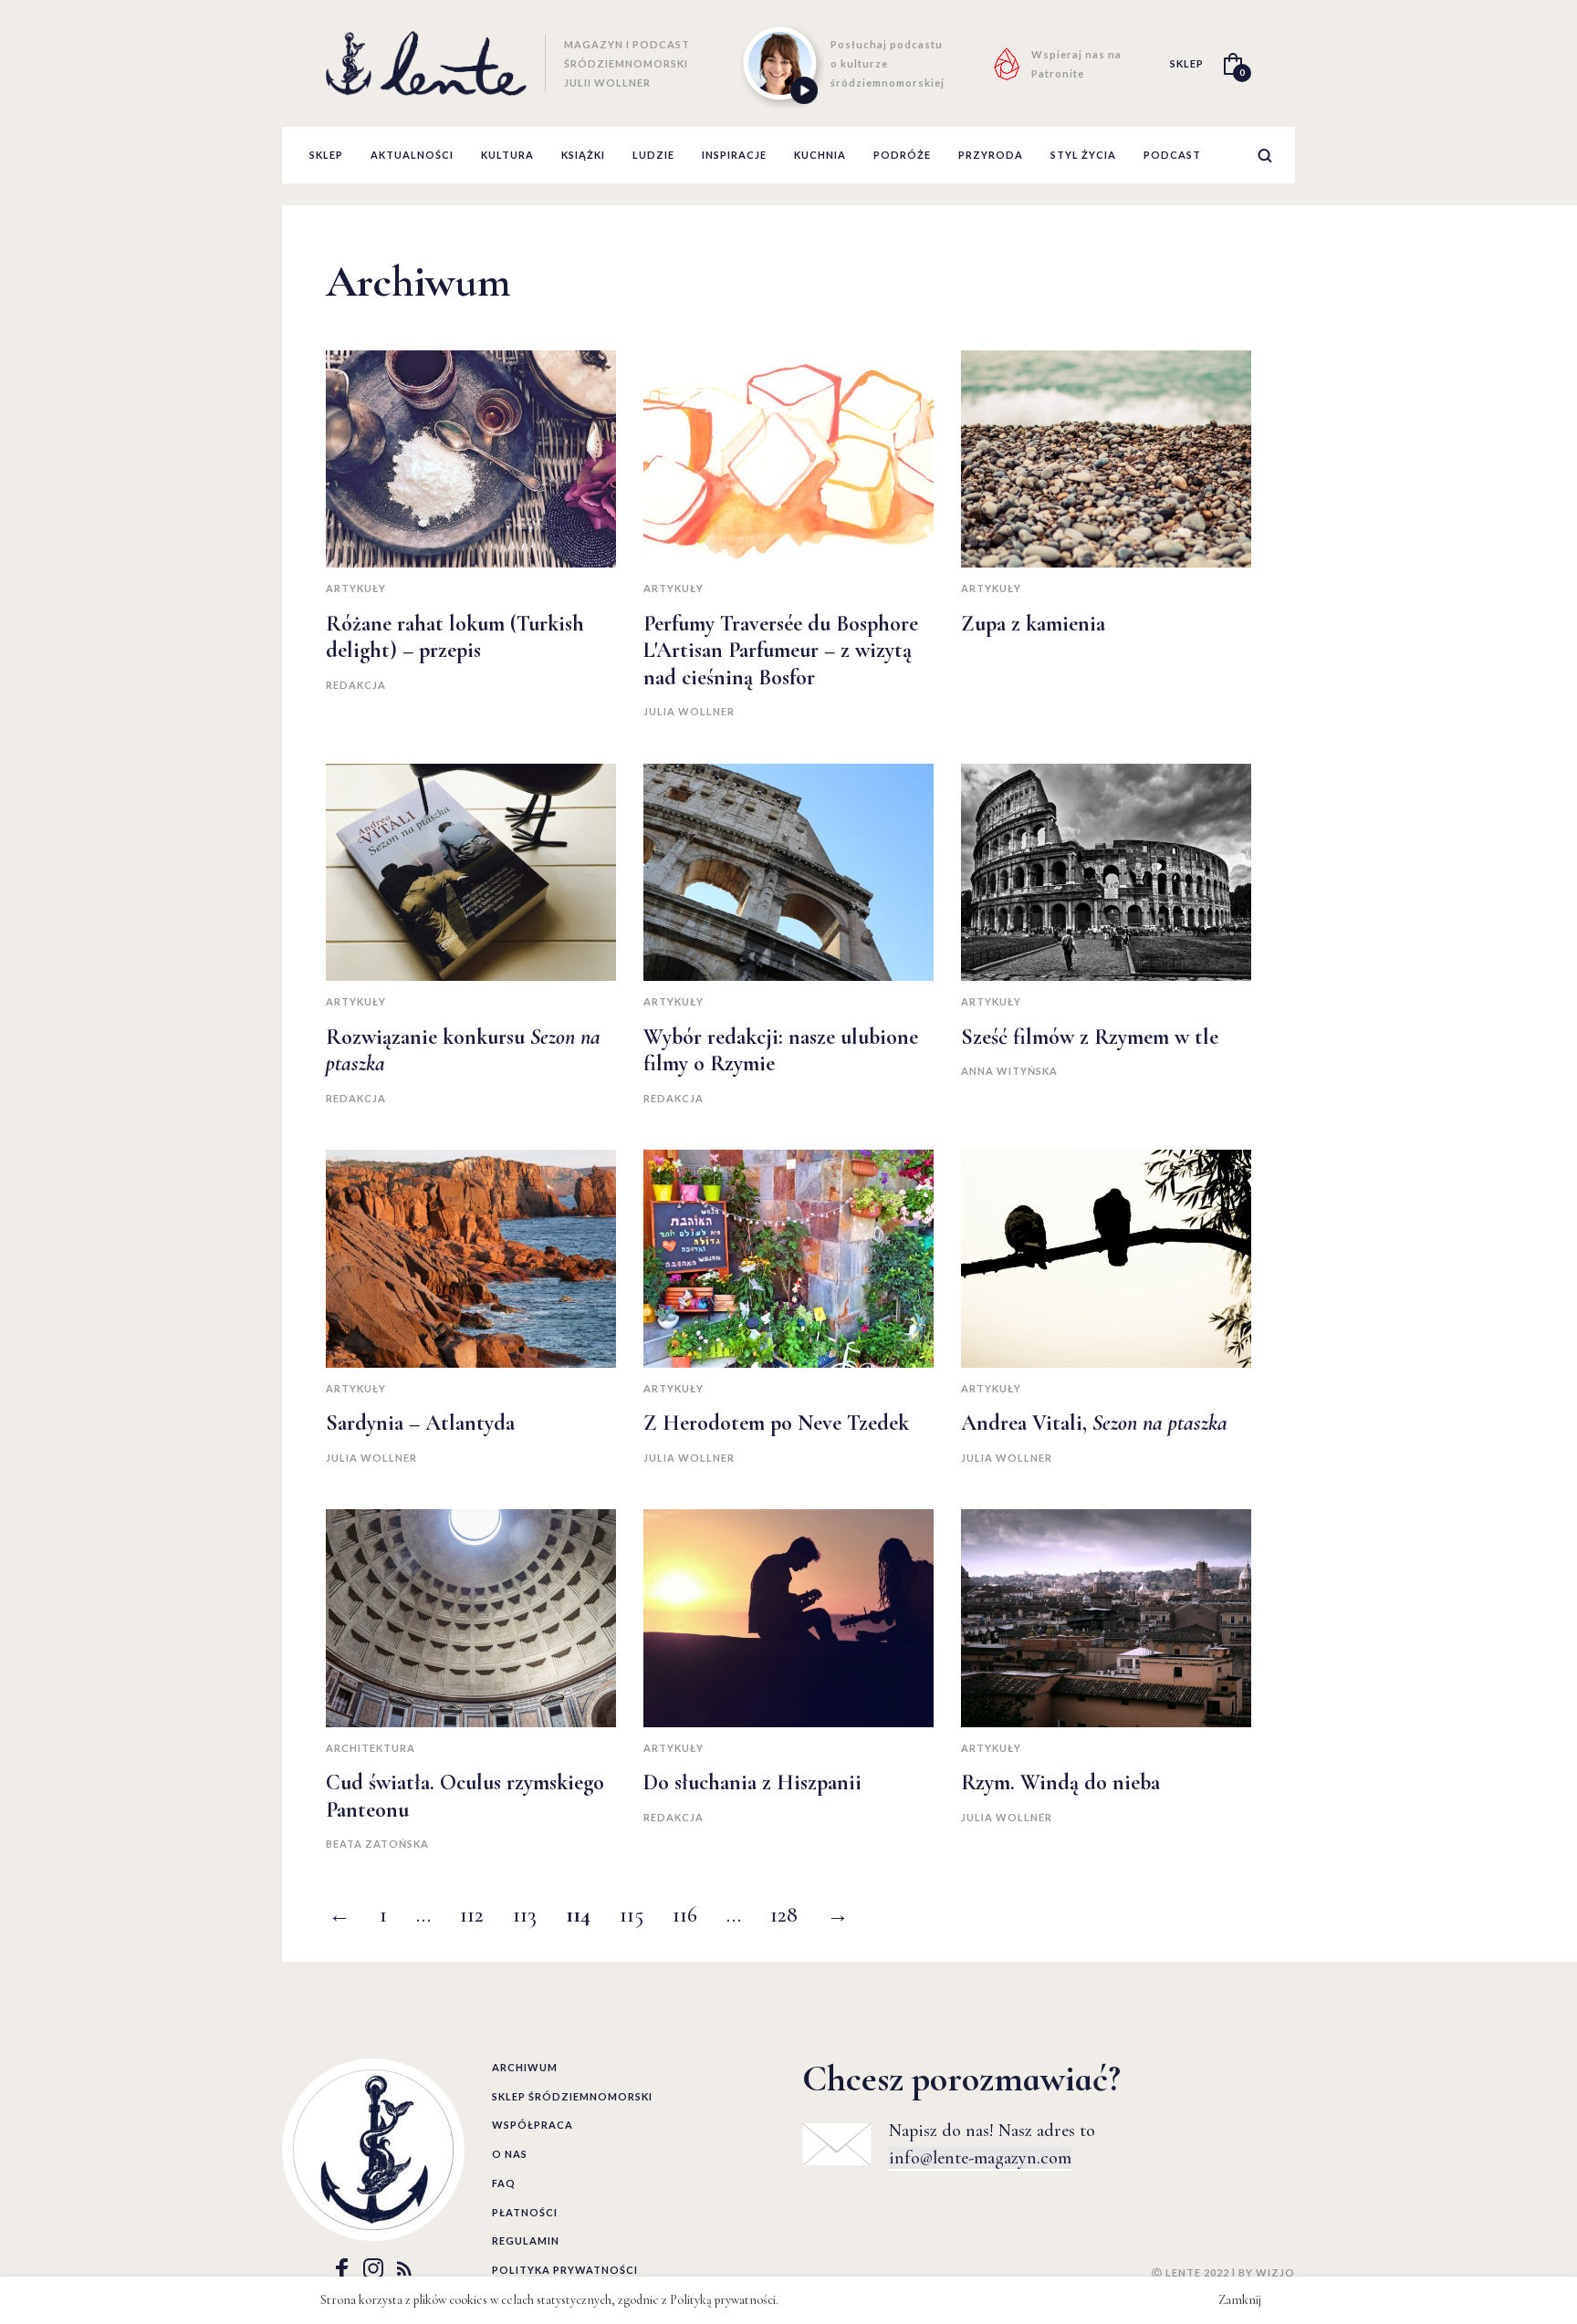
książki (583, 155)
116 (685, 1915)
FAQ (504, 2183)
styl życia (1083, 155)
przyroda (991, 155)
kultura (507, 155)
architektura (371, 1748)
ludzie (653, 155)
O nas (510, 2154)
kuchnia (820, 155)
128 (784, 1915)
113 (525, 1915)
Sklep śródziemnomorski (572, 2096)
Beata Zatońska (377, 1844)
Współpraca (533, 2125)
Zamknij (1240, 2300)
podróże (902, 155)
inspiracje (734, 155)
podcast (1172, 155)
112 (472, 1915)
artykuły (356, 588)
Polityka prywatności (565, 2270)
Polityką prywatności (723, 2300)
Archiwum (525, 2067)
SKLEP (1187, 63)
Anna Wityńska (1009, 1071)
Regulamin (526, 2241)
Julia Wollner (689, 711)
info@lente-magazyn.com (980, 2158)
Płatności (525, 2212)
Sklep (326, 155)
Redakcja (356, 685)
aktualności (412, 155)
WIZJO (1275, 2272)
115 (632, 1915)
